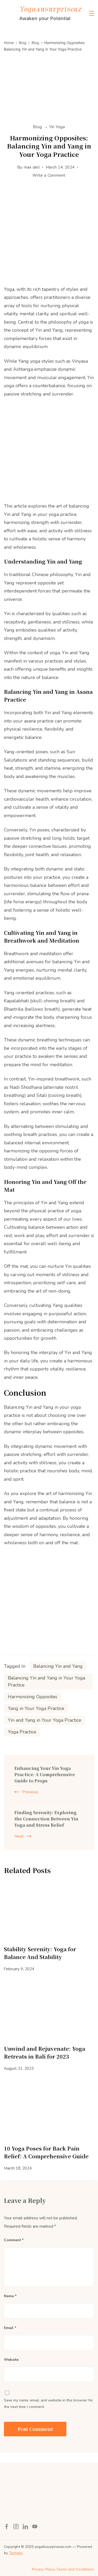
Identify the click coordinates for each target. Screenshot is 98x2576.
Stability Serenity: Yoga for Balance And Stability (40, 1953)
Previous (30, 1792)
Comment (14, 2240)
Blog (38, 127)
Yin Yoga (57, 127)
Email (10, 2328)
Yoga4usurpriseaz (50, 9)
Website (11, 2360)
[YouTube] (35, 2526)
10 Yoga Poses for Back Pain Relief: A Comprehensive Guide (46, 2152)
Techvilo (16, 2553)
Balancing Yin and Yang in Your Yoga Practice (47, 1681)
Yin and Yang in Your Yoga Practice (45, 1720)
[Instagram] (16, 2526)
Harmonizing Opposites (33, 1697)
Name (10, 2296)
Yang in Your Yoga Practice (36, 1708)
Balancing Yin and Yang (58, 1666)
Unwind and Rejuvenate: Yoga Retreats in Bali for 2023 (45, 2052)
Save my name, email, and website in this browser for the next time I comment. (48, 2404)
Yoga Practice (22, 1732)
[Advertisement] (49, 236)
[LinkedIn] (25, 2526)
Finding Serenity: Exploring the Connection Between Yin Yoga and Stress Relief (46, 1819)
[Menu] (91, 13)
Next (19, 1836)
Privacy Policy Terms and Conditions (63, 2569)
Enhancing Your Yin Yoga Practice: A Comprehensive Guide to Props (45, 1774)
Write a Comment (49, 176)
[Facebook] (7, 2526)
